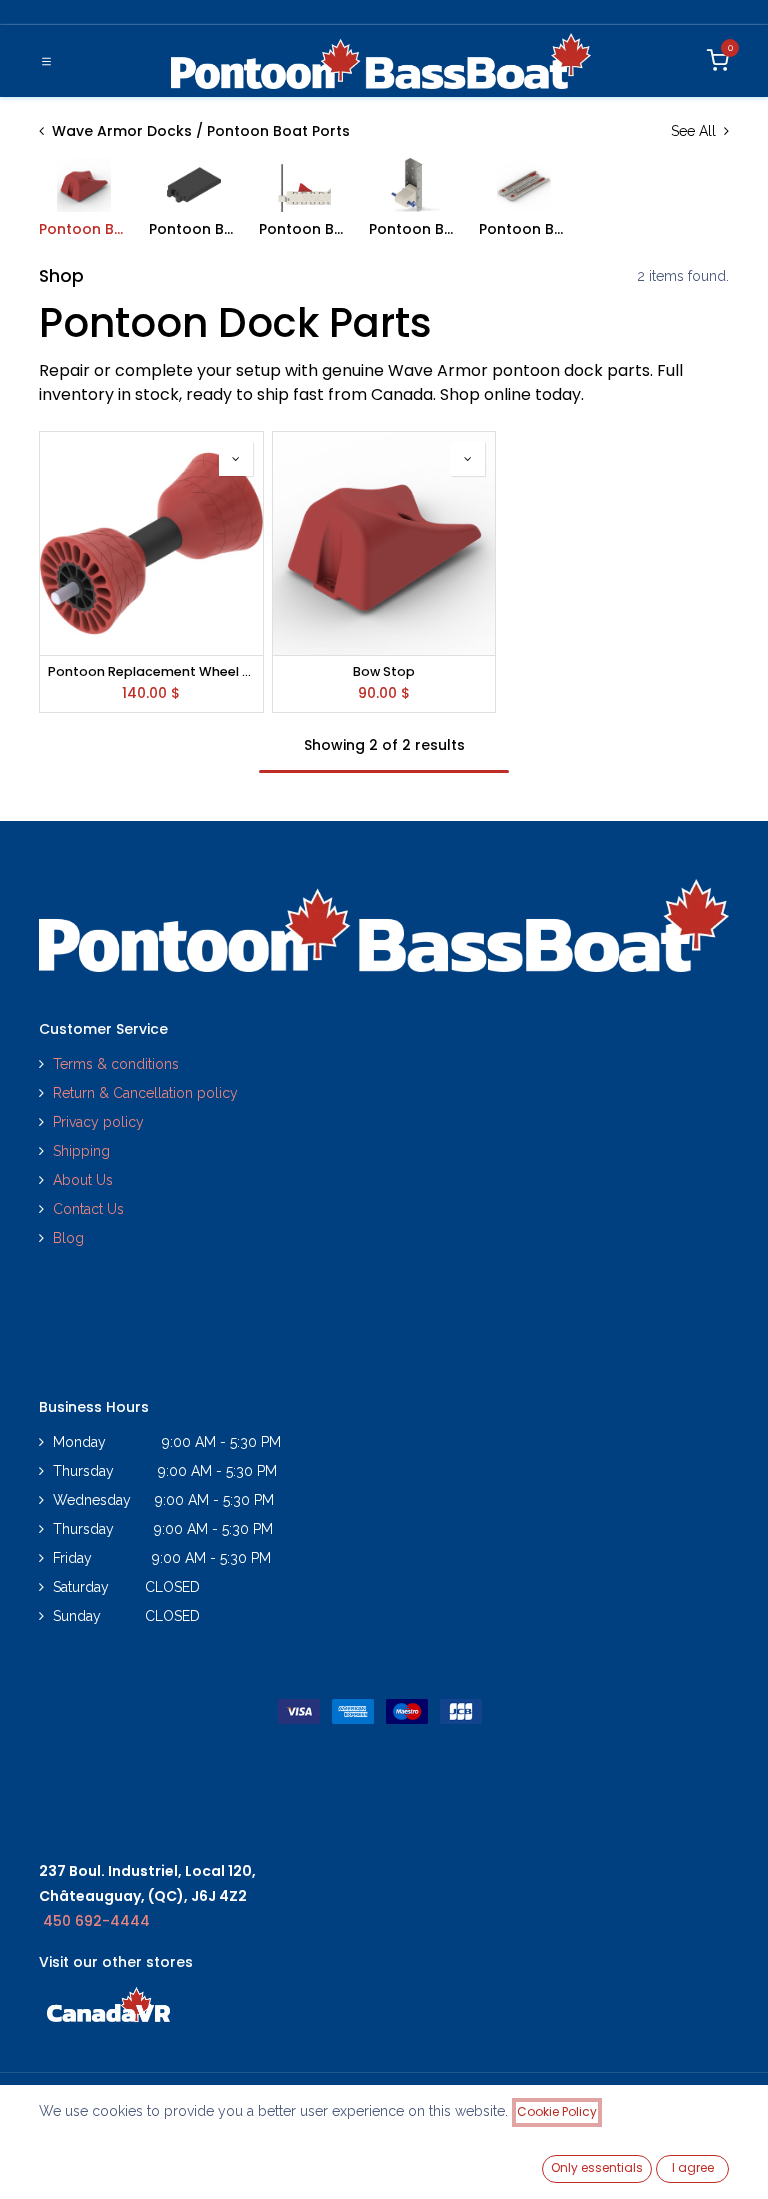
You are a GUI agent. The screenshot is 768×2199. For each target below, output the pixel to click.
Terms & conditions (116, 1064)
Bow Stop (384, 671)
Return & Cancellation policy (145, 1093)
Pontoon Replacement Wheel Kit (151, 671)
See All (695, 131)
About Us (83, 1180)
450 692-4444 (96, 1921)
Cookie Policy (557, 2111)
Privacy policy (100, 1122)
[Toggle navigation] (46, 61)
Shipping (81, 1151)
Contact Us (88, 1209)
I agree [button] (693, 2167)
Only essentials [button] (597, 2167)
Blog (68, 1238)
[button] (236, 459)
